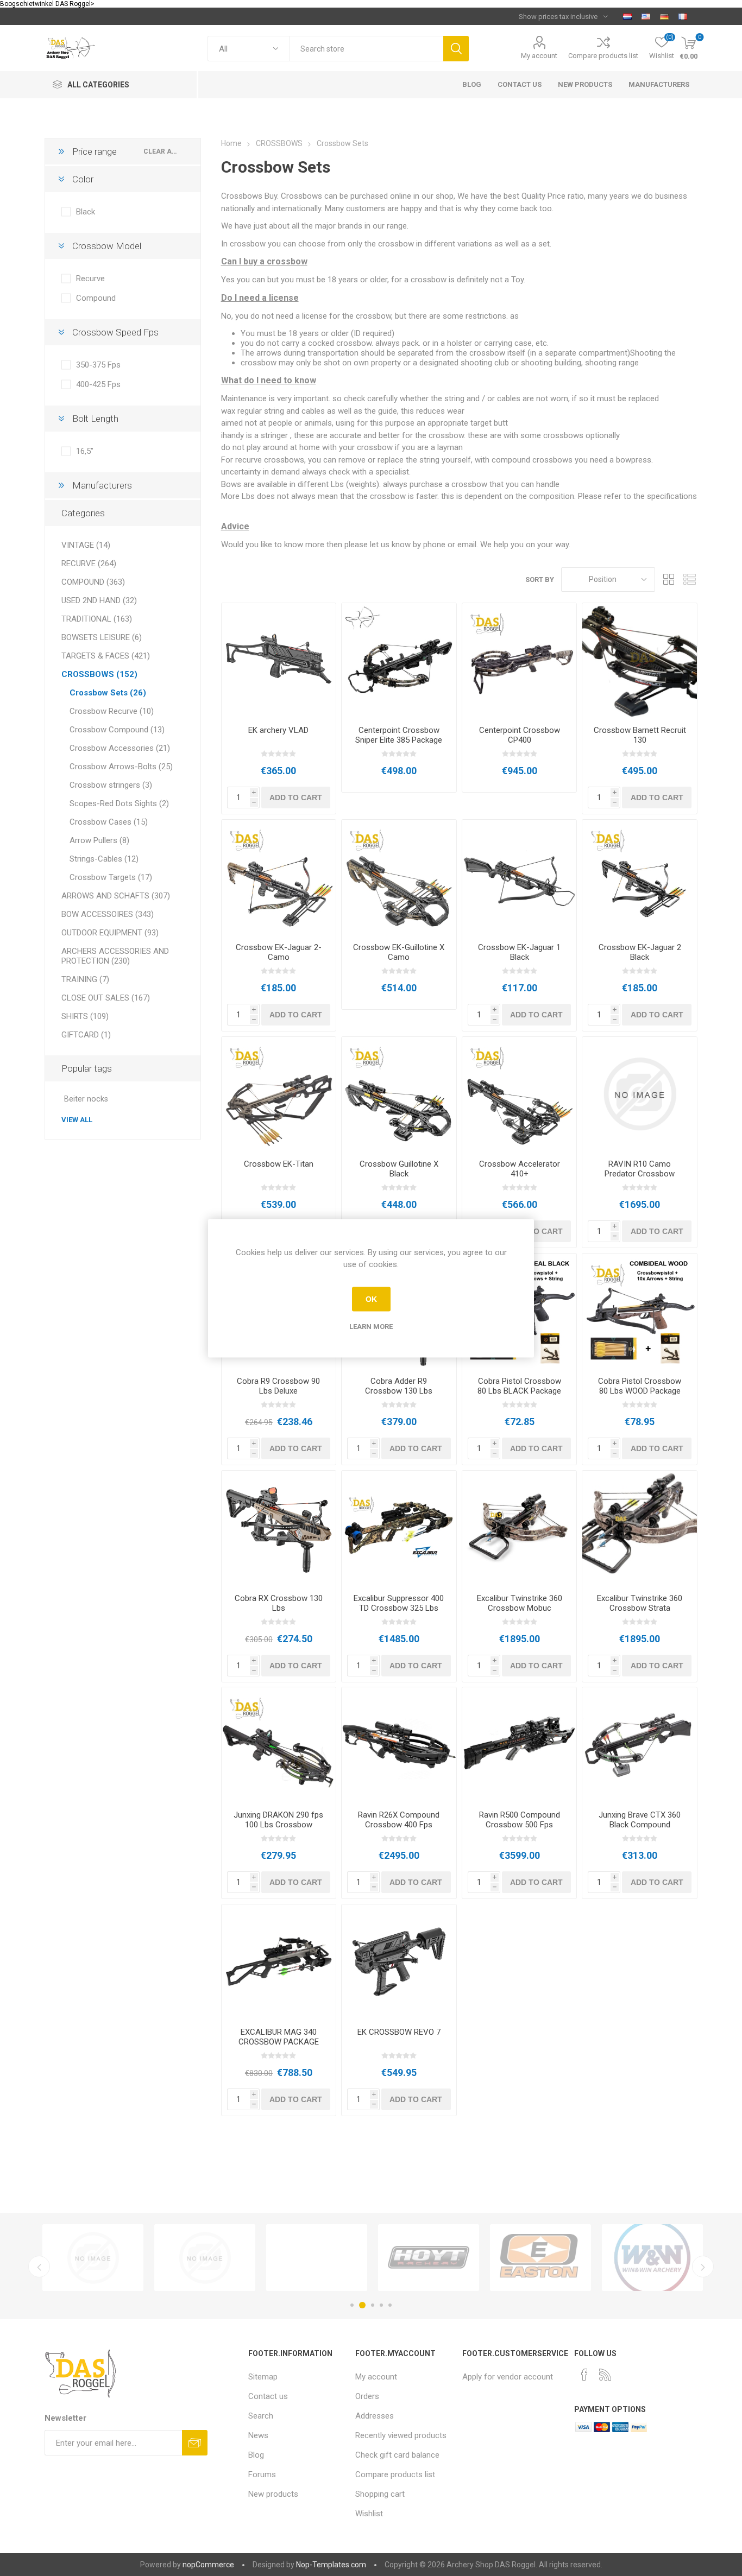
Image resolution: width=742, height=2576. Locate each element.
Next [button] (703, 2267)
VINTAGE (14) (86, 545)
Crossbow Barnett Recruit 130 (640, 735)
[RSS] (605, 2375)
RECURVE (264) (89, 564)
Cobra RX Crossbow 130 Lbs (279, 1603)
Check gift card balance (397, 2455)
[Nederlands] (627, 16)
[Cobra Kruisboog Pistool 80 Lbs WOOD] (640, 1311)
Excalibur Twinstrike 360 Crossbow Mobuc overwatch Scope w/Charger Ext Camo (520, 1613)
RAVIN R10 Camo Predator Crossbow (640, 1169)
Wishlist (369, 2514)
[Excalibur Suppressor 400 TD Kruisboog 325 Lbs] (399, 1528)
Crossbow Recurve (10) (112, 711)
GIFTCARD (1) (86, 1035)
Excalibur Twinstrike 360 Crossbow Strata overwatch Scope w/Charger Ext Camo (640, 1613)
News (258, 2435)
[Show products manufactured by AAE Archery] (317, 2258)
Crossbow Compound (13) (117, 730)
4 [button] (381, 2305)
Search (456, 49)
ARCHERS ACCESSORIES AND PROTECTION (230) (115, 956)
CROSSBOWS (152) (99, 674)
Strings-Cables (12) (104, 859)
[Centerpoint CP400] (520, 660)
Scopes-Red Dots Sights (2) (119, 803)
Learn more (371, 1326)
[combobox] (366, 49)
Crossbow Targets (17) (111, 877)
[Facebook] (584, 2375)
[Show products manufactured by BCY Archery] (652, 2258)
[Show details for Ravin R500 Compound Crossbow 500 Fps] (520, 1745)
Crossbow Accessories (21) (120, 748)
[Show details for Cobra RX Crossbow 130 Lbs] (279, 1528)
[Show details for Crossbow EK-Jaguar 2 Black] (640, 877)
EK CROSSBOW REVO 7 (399, 2032)
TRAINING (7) (85, 979)
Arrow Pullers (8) (99, 840)
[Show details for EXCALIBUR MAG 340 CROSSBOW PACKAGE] (279, 1962)
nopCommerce (208, 2565)
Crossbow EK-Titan (279, 1164)
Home (231, 143)
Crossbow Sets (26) (108, 693)
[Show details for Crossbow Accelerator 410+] (520, 1094)
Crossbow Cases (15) (109, 822)
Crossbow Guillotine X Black (399, 1169)
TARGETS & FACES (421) (106, 656)
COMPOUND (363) (93, 582)
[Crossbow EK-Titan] (279, 1094)
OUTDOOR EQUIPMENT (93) (110, 933)
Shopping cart (380, 2494)
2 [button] (361, 2305)
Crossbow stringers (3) (111, 785)
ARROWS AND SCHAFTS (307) (116, 896)
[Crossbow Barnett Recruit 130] (640, 660)
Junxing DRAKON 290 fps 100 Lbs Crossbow (278, 1820)
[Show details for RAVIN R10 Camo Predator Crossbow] (640, 1094)
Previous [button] (39, 2267)
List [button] (689, 580)
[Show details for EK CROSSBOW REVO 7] (399, 1962)
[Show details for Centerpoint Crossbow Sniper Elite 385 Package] (399, 660)
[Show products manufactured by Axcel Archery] (540, 2258)
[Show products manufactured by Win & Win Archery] (93, 2258)
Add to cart (296, 798)
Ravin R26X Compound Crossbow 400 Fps (399, 1820)
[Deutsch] (664, 16)
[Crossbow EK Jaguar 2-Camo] (279, 877)
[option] (93, 2258)
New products (273, 2494)
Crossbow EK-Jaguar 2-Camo (279, 952)
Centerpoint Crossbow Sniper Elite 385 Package (399, 735)
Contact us (268, 2396)
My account (539, 56)
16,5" (85, 451)
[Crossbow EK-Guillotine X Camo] (399, 877)
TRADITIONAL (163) (97, 619)
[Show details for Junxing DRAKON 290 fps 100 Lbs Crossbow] (279, 1745)
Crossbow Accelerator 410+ (520, 1169)
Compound (96, 298)
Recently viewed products (401, 2435)
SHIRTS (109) (85, 1016)
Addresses (375, 2416)
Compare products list (603, 56)
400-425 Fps (98, 384)
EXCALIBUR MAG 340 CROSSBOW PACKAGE (279, 2037)
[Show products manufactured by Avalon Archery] (429, 2258)
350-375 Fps (98, 365)
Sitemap (263, 2377)
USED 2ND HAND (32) (99, 600)
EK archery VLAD (278, 730)
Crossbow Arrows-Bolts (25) (121, 767)
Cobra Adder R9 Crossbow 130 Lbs (399, 1386)
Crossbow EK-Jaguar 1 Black (519, 952)
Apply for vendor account (508, 2377)
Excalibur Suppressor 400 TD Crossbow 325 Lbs (399, 1603)
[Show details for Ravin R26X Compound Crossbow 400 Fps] (399, 1745)
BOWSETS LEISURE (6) (102, 637)
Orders (367, 2396)
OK (371, 1299)
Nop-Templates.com (331, 2565)
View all (77, 1120)
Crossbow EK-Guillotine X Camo (399, 952)
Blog (256, 2455)
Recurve (90, 279)
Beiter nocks (86, 1099)
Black (86, 212)
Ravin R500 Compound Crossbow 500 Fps (520, 1820)
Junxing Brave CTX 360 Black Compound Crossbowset (640, 1825)
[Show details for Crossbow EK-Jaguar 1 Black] (520, 877)
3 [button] (371, 2305)
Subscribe (195, 2443)
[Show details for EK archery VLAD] (279, 660)
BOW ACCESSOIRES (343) (108, 914)
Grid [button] (669, 580)
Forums (262, 2474)
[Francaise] (683, 16)
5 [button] (390, 2305)
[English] (646, 16)
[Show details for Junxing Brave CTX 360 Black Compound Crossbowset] (640, 1745)
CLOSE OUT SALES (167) (106, 998)
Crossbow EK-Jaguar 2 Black (640, 952)
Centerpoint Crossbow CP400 (520, 735)
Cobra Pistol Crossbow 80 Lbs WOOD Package (640, 1386)
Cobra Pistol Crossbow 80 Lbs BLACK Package (519, 1386)
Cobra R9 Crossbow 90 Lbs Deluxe (278, 1386)
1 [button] (352, 2305)
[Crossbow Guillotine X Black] (399, 1094)
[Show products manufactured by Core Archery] (205, 2258)
